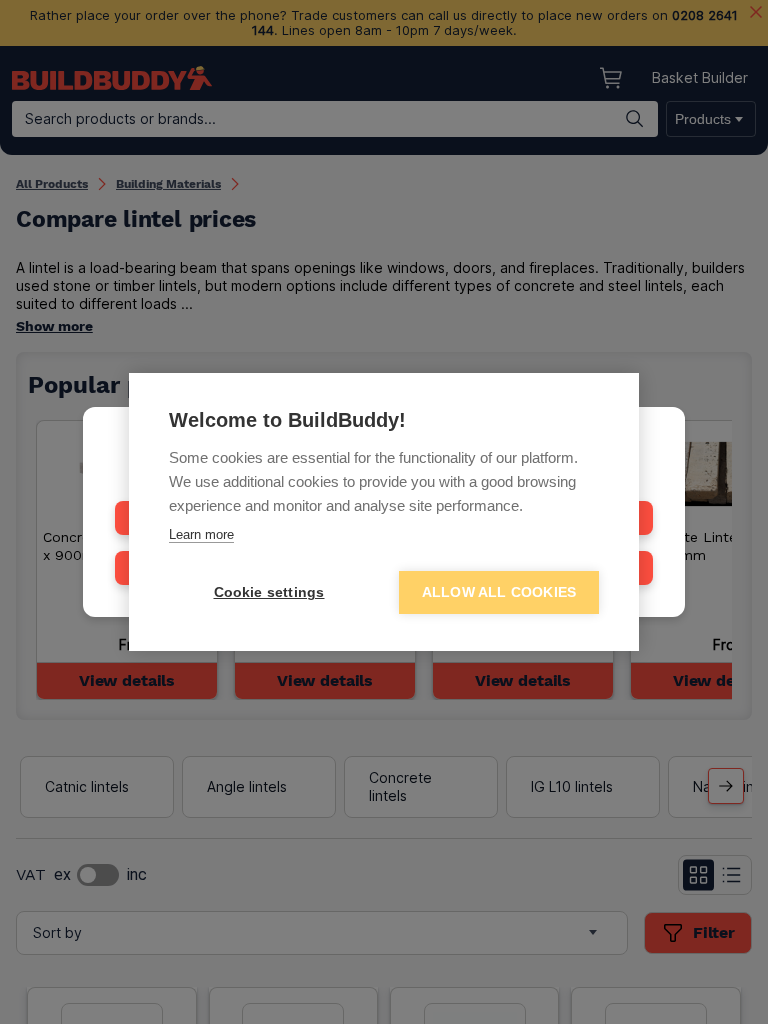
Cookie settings (269, 592)
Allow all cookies (499, 592)
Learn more (201, 534)
